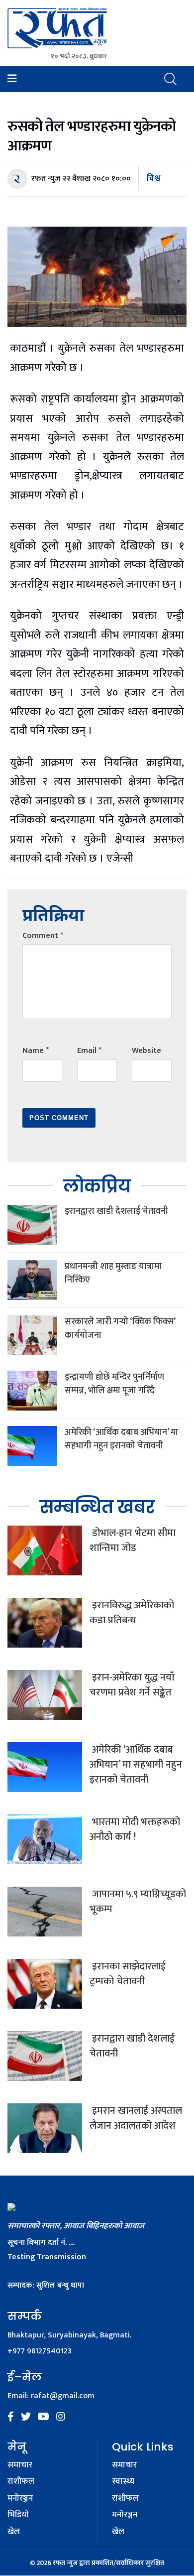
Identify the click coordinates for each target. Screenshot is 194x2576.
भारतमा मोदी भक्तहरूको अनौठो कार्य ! (135, 1829)
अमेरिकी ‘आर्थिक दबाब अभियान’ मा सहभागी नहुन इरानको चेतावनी (121, 1439)
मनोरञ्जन (20, 2499)
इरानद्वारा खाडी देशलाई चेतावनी (116, 1211)
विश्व (153, 178)
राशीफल (21, 2482)
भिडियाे (18, 2515)
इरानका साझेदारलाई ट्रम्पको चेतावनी (128, 1974)
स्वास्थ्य (123, 2482)
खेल (14, 2532)
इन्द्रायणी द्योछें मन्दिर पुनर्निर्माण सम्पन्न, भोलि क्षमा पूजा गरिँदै (114, 1384)
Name (36, 1051)
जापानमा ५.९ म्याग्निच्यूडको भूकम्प (138, 1902)
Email (89, 1051)
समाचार (20, 2465)
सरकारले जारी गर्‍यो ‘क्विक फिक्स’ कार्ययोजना (120, 1329)
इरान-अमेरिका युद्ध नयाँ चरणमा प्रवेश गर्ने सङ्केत (132, 1685)
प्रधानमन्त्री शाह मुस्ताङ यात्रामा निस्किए (113, 1273)
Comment (43, 936)
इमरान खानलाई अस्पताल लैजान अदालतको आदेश (136, 2118)
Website (146, 1051)
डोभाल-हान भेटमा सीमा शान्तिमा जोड (133, 1541)
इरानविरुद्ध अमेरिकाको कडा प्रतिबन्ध (132, 1613)
